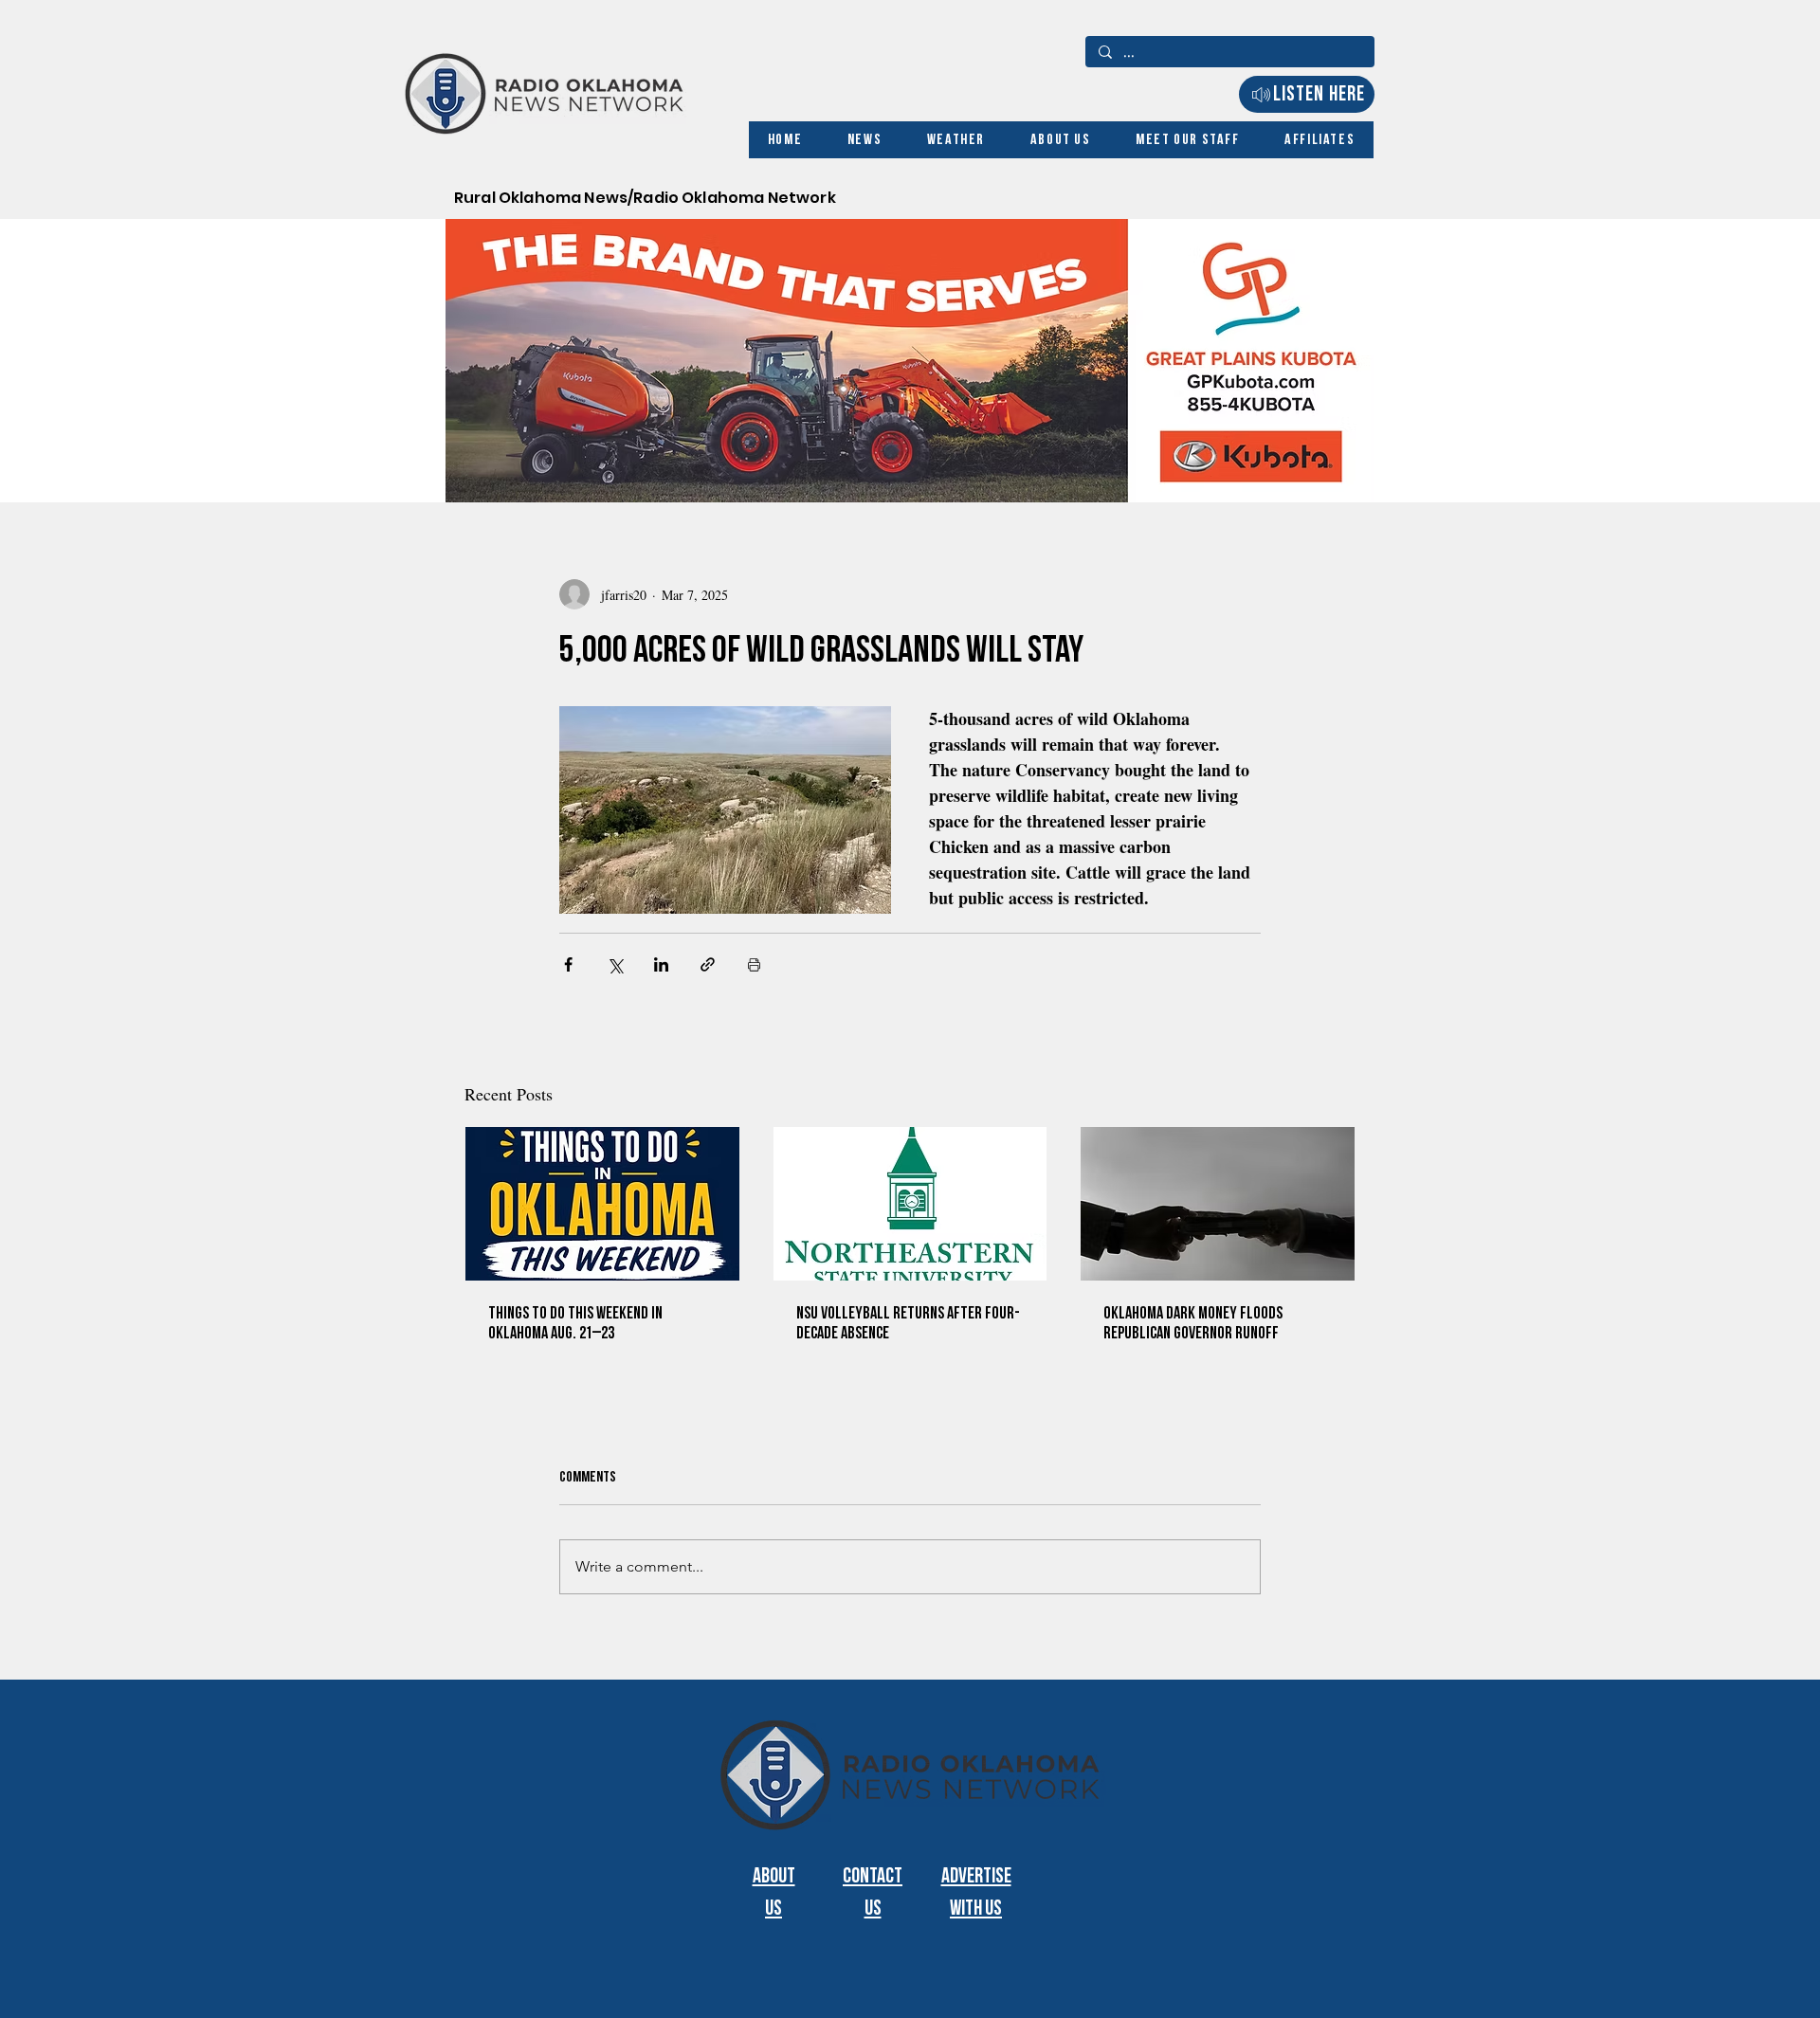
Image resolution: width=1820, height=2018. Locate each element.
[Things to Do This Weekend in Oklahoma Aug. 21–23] (602, 1204)
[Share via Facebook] (568, 964)
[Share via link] (708, 964)
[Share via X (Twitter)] (615, 964)
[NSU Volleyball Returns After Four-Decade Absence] (910, 1204)
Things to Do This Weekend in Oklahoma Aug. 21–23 (575, 1323)
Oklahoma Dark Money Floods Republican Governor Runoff (1193, 1323)
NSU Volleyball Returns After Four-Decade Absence (908, 1323)
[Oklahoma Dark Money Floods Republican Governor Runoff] (1218, 1204)
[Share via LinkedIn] (661, 964)
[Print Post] (754, 964)
